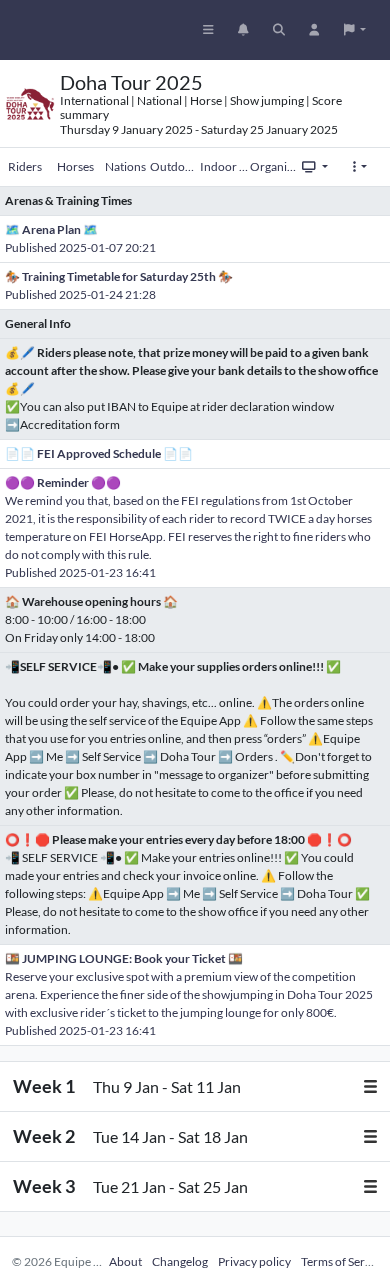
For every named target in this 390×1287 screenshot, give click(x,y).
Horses (75, 166)
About (125, 1261)
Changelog (180, 1261)
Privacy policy (254, 1261)
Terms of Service (343, 1261)
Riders (25, 166)
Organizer (275, 166)
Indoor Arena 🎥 (225, 166)
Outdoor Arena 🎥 (175, 166)
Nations (125, 166)
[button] (355, 30)
